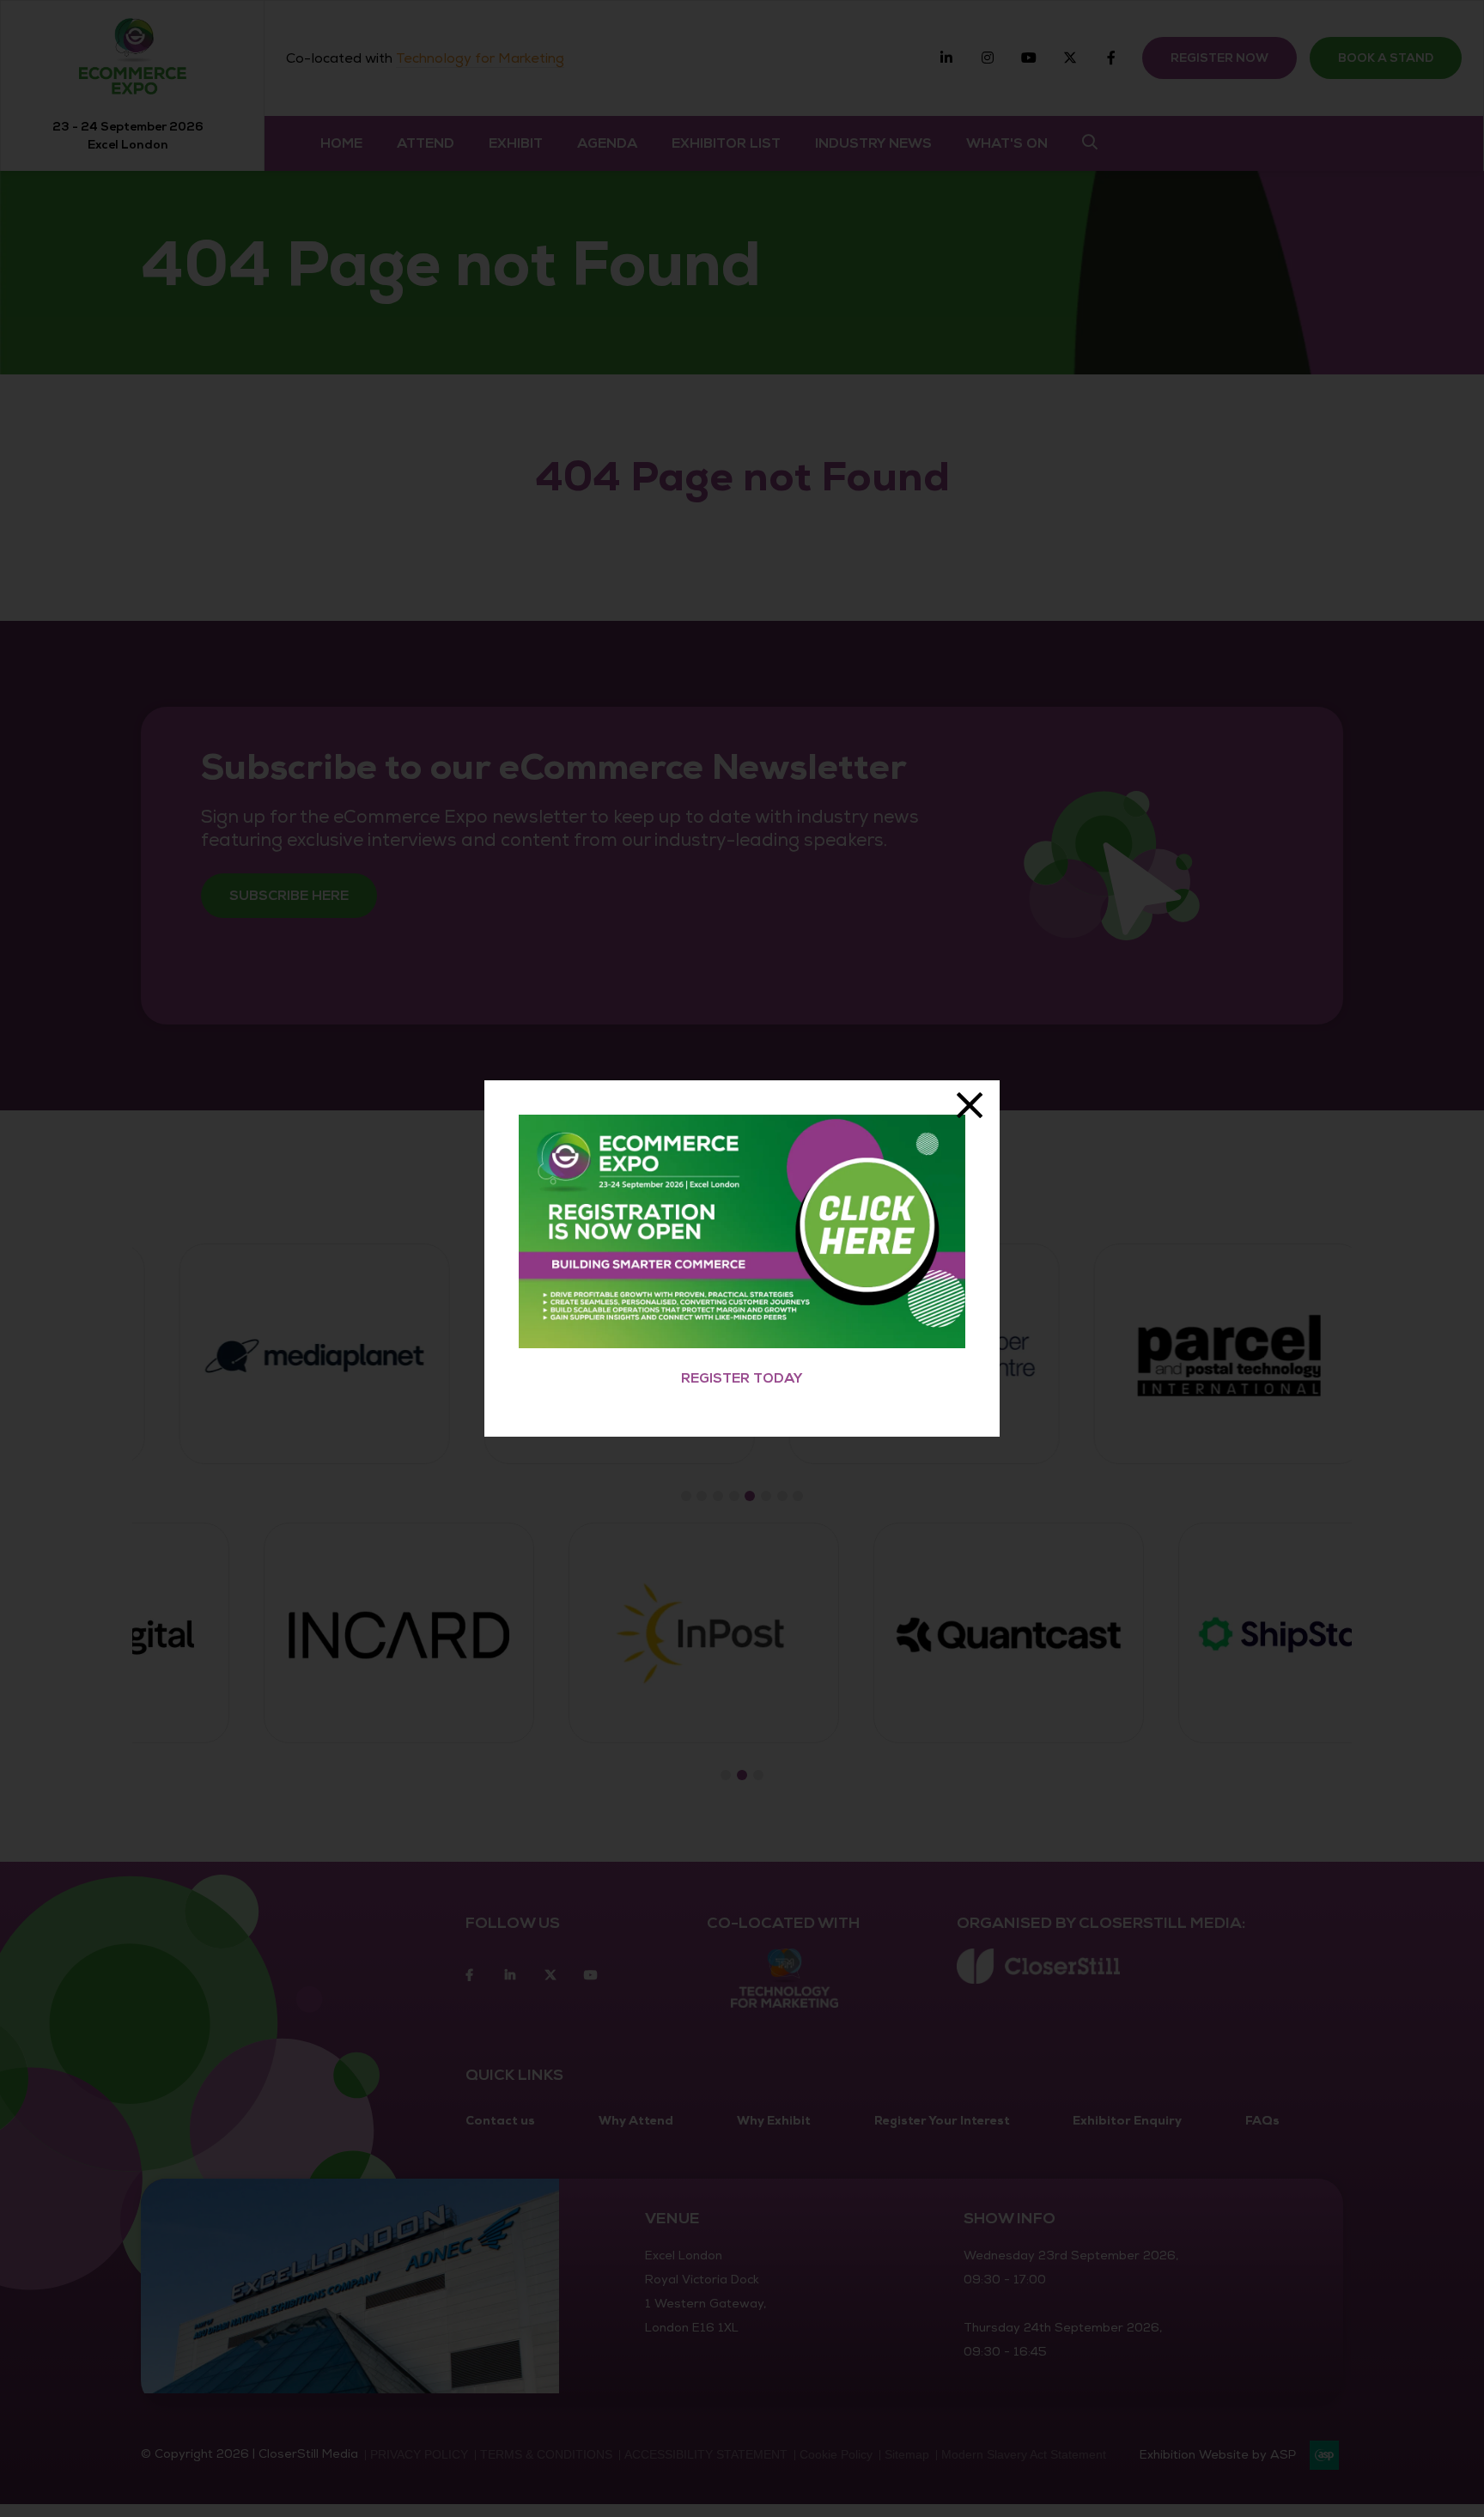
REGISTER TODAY (742, 1378)
